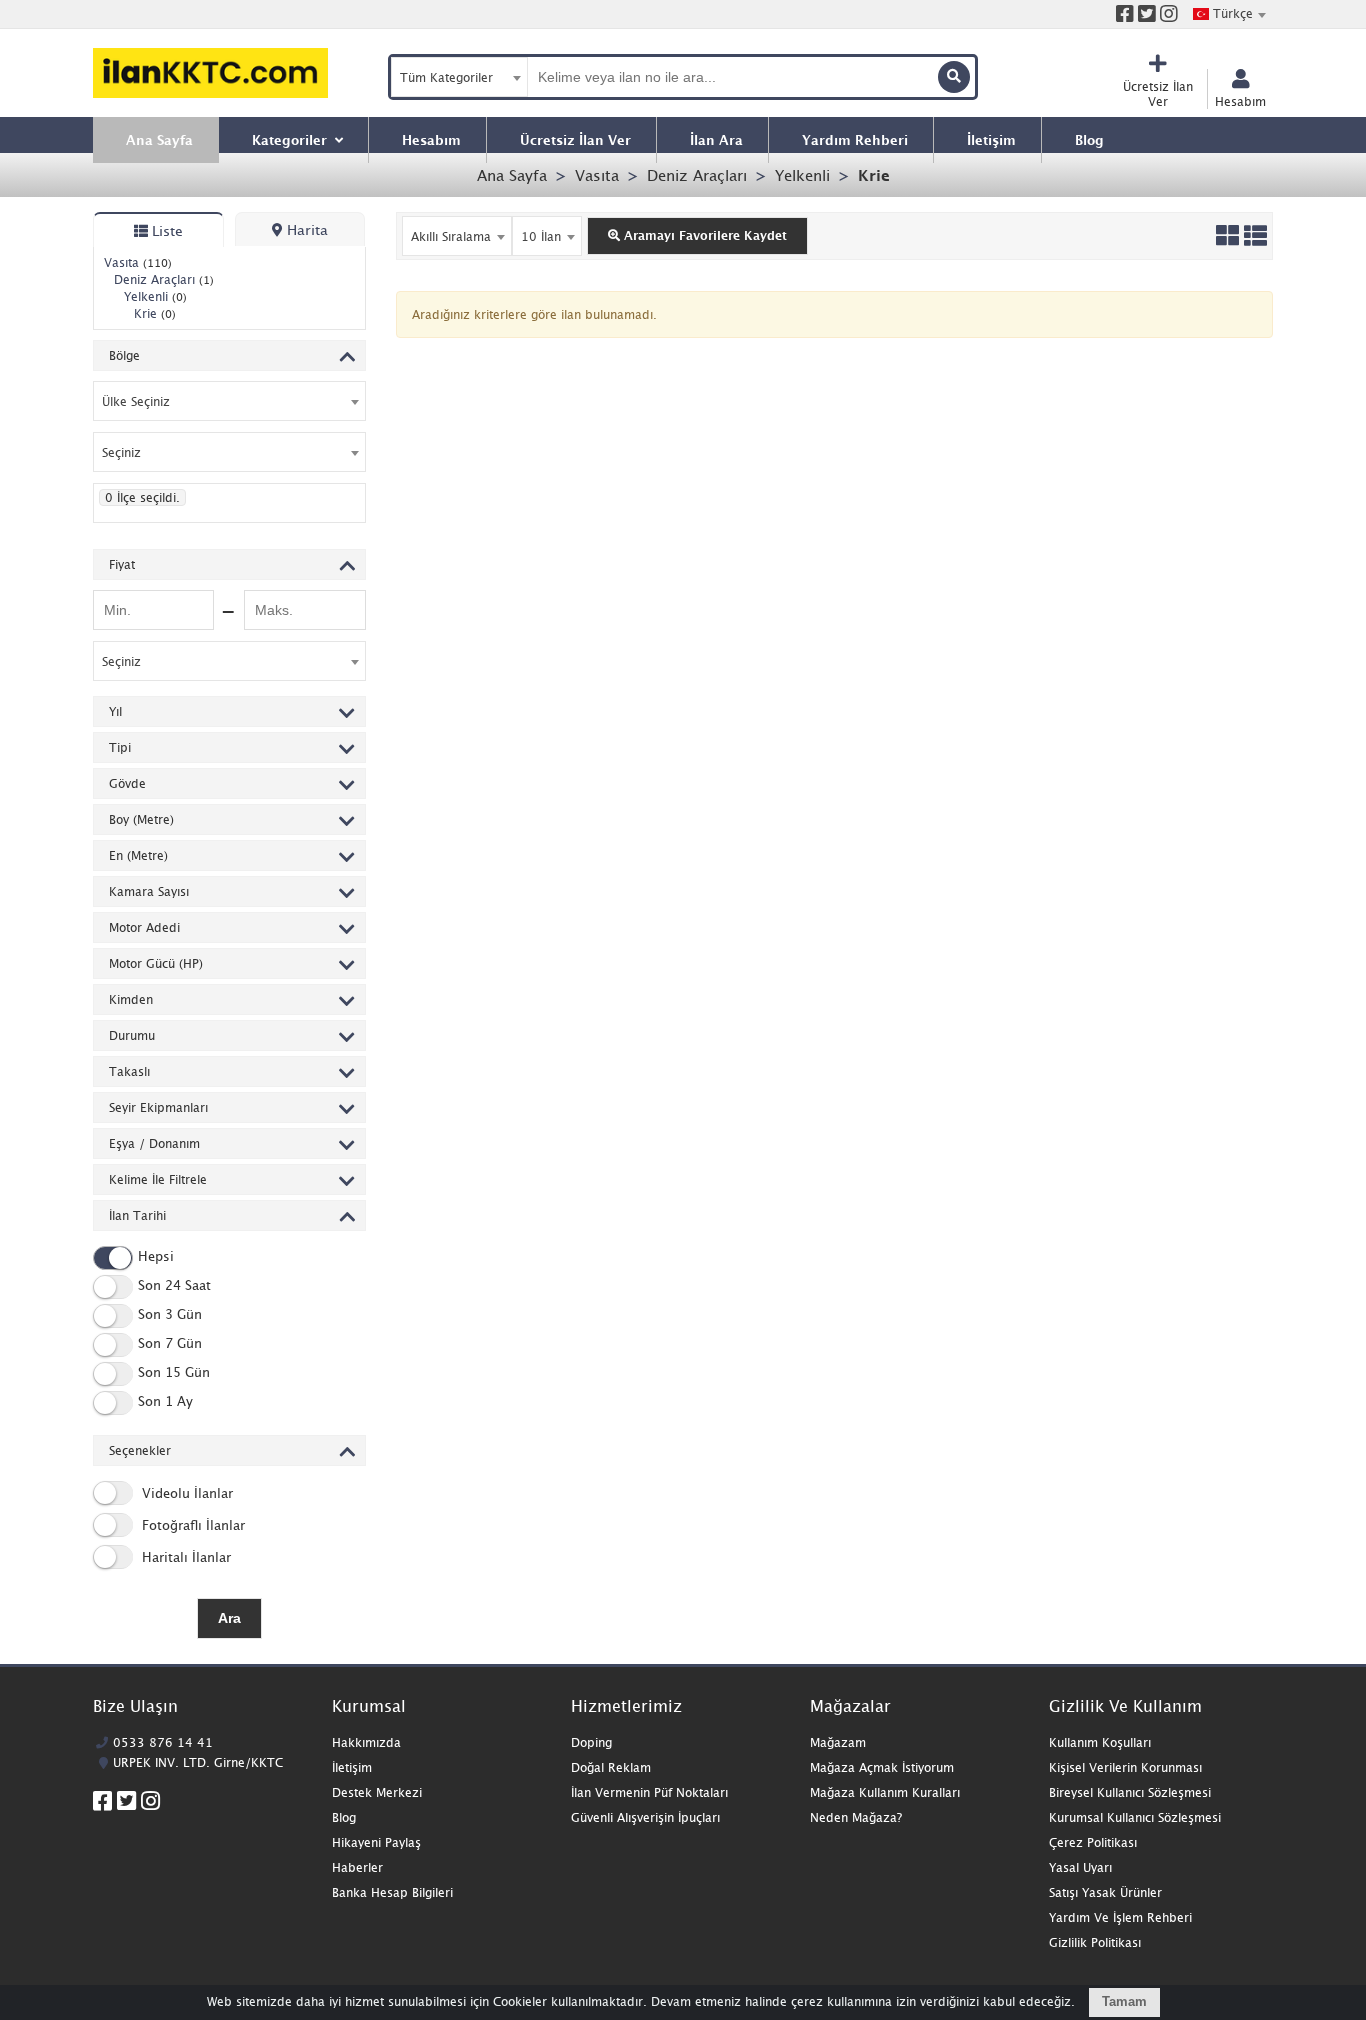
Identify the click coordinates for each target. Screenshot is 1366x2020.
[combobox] (1229, 14)
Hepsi (156, 1257)
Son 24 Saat (174, 1286)
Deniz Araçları (697, 175)
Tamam (1124, 2001)
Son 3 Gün (170, 1315)
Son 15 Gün (174, 1373)
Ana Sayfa (512, 175)
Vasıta (597, 175)
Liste (165, 230)
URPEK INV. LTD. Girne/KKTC (198, 1762)
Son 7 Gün (170, 1344)
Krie (874, 175)
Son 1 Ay (165, 1402)
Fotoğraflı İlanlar (191, 1525)
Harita (305, 229)
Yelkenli (802, 175)
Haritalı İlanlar (184, 1557)
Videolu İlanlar (185, 1493)
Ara (229, 1618)
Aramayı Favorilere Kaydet (703, 235)
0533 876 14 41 (163, 1742)
